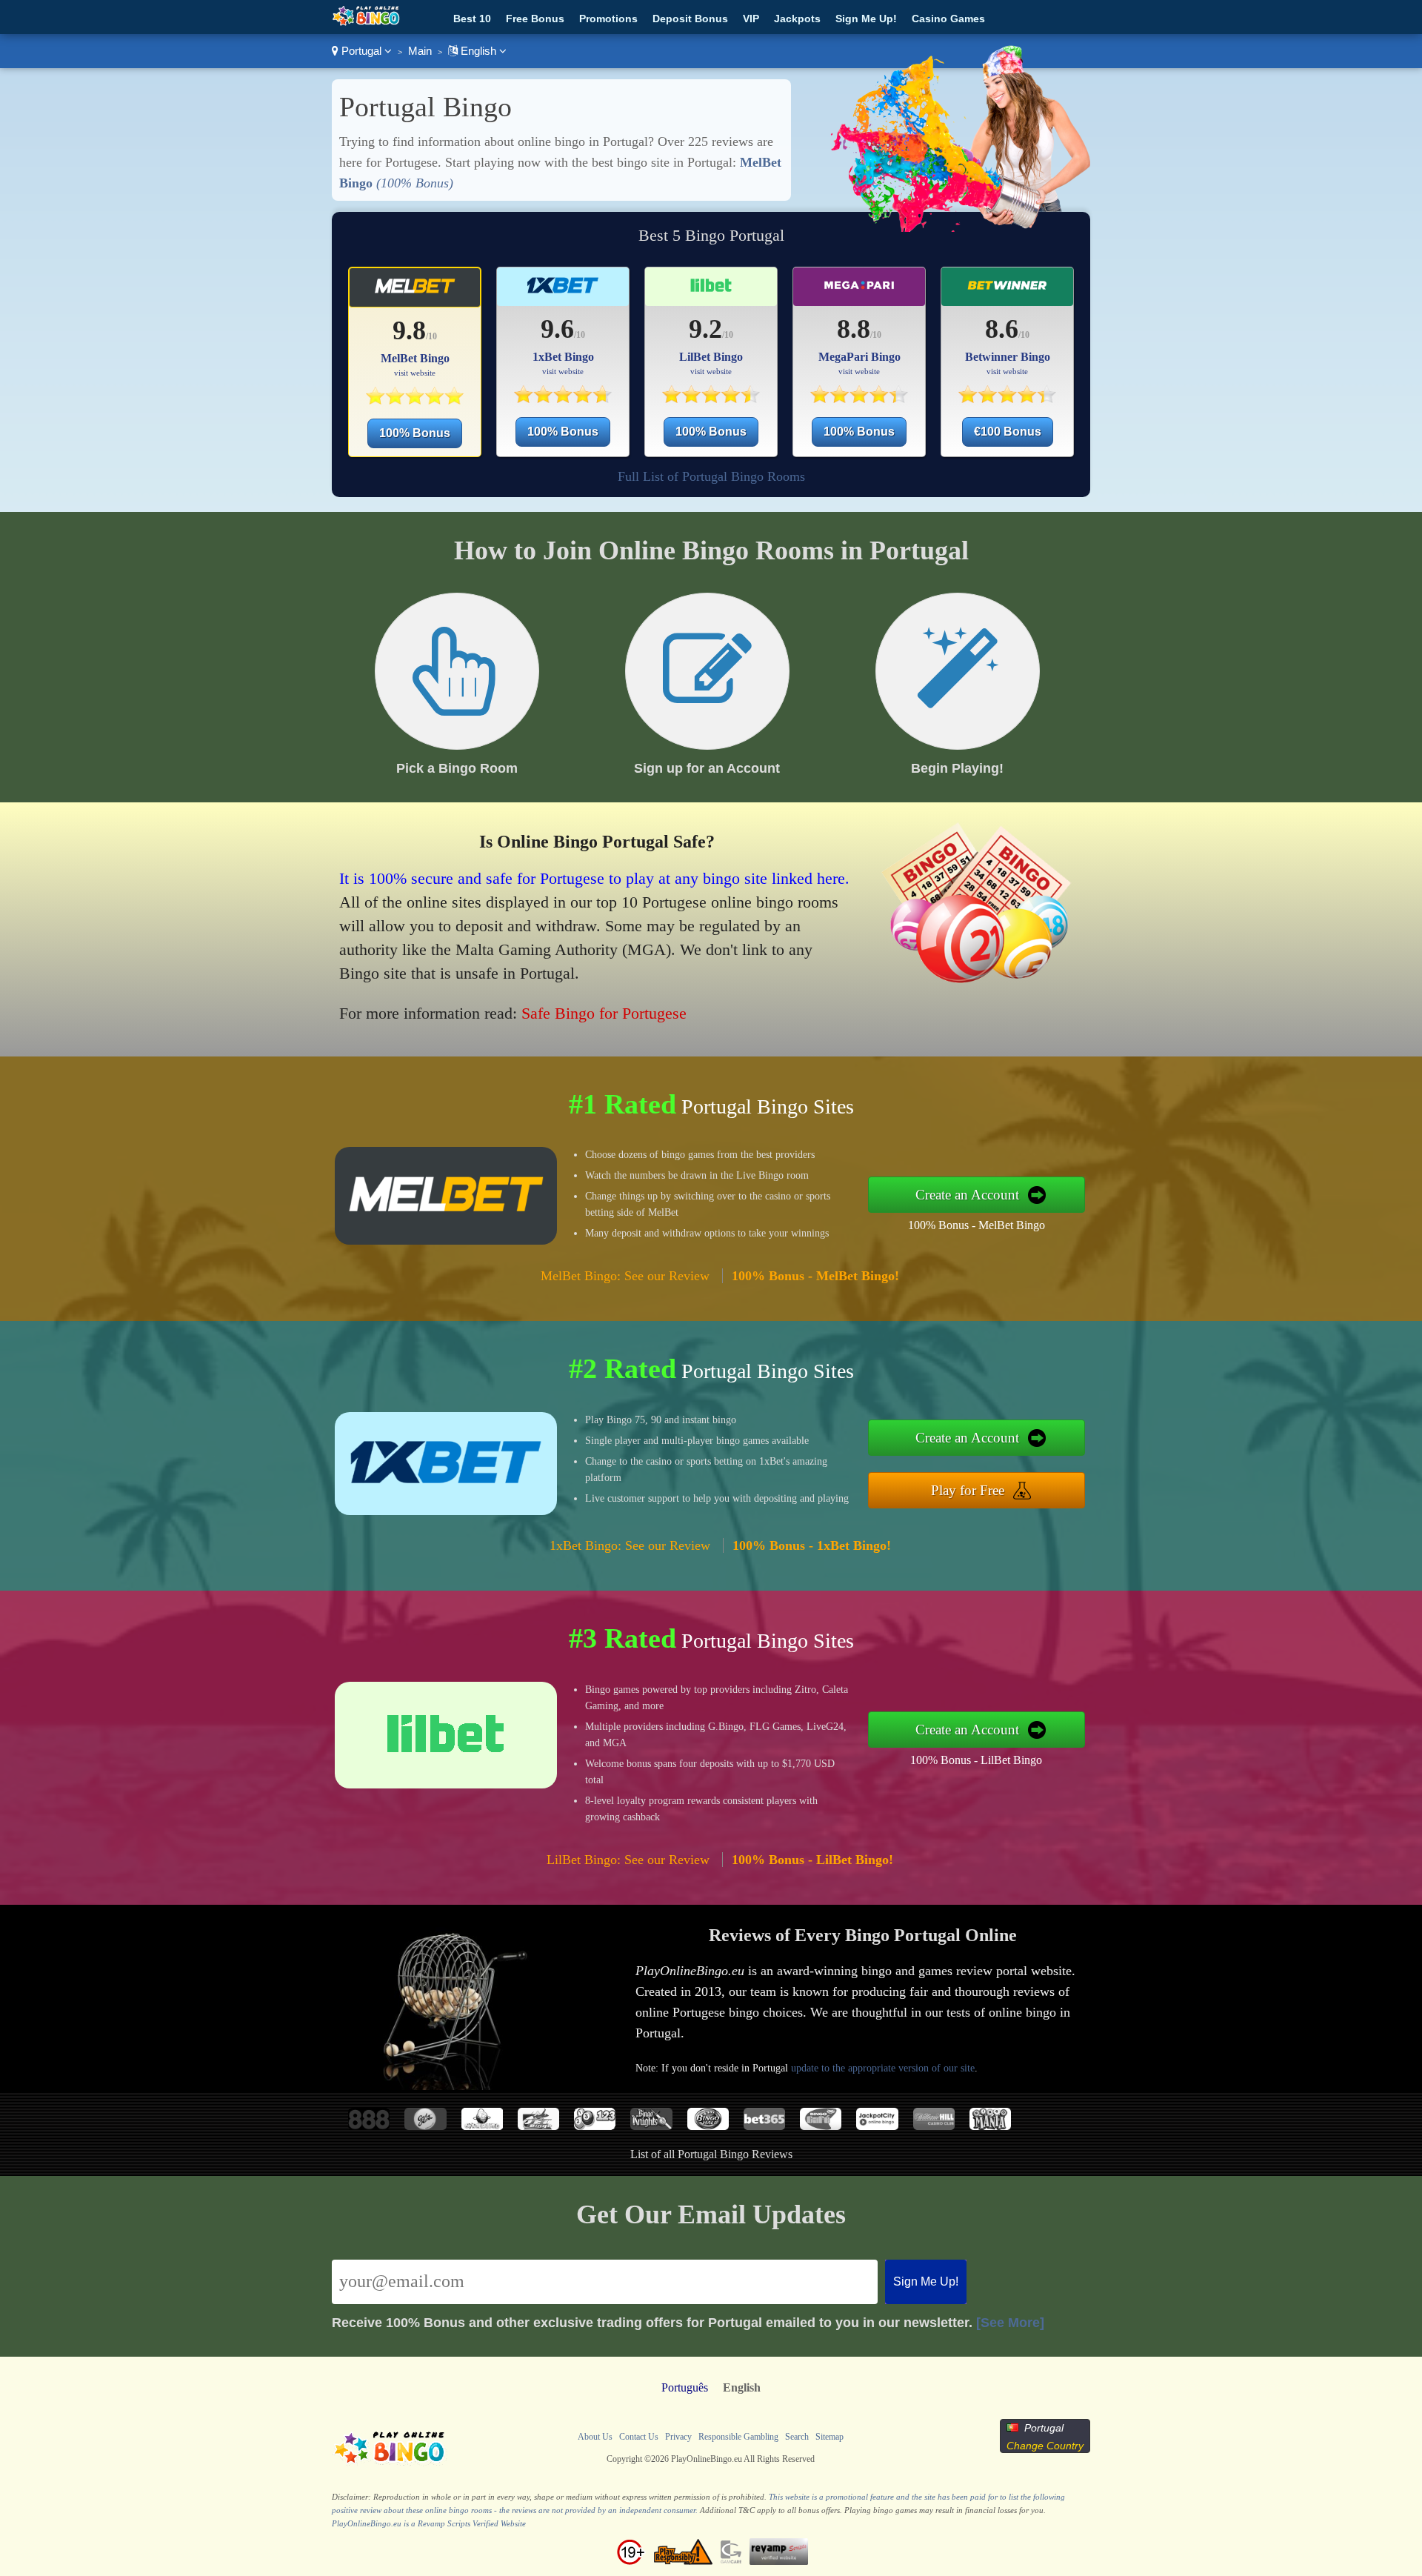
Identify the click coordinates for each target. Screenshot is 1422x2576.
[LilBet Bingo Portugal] (711, 399)
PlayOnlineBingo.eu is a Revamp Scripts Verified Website (429, 2523)
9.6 (557, 329)
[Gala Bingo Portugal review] (425, 2126)
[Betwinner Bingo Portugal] (1007, 399)
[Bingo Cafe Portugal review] (821, 2126)
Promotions (608, 19)
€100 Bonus (1008, 432)
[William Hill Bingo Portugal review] (934, 2126)
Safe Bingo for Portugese (604, 1013)
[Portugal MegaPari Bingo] (859, 292)
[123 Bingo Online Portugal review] (595, 2126)
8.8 (854, 329)
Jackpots (797, 19)
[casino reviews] (390, 2464)
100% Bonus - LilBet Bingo (976, 1760)
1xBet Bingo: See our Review (630, 1545)
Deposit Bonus (690, 19)
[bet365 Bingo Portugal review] (764, 2126)
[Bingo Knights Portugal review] (651, 2126)
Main (420, 51)
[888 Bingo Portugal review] (369, 2126)
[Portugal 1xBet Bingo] (563, 292)
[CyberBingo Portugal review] (482, 2126)
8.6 (1002, 329)
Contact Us (639, 2437)
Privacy (678, 2437)
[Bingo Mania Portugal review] (990, 2126)
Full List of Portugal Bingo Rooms (711, 476)
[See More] (1010, 2323)
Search (797, 2437)
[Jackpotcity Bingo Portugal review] (877, 2126)
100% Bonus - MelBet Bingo (977, 1225)
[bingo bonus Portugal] (366, 23)
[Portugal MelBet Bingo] (415, 292)
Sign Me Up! (866, 19)
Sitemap (829, 2437)
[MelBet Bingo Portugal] (414, 400)
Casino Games (948, 19)
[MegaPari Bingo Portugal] (859, 399)
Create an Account (967, 1195)
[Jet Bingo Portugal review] (538, 2126)
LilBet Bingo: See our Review (628, 1860)
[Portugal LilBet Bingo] (711, 292)
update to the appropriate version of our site (883, 2068)
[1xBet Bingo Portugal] (563, 399)
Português (685, 2387)
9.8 (409, 330)
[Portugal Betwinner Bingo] (1008, 292)
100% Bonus (415, 433)
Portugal (361, 51)
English (478, 51)
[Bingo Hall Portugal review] (708, 2126)
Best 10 (472, 19)
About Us (595, 2437)
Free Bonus (535, 19)
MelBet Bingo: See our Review (625, 1276)
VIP (751, 19)
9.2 (705, 329)
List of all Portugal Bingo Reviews (711, 2154)
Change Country (1045, 2446)
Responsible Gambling (738, 2437)
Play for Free (968, 1490)
